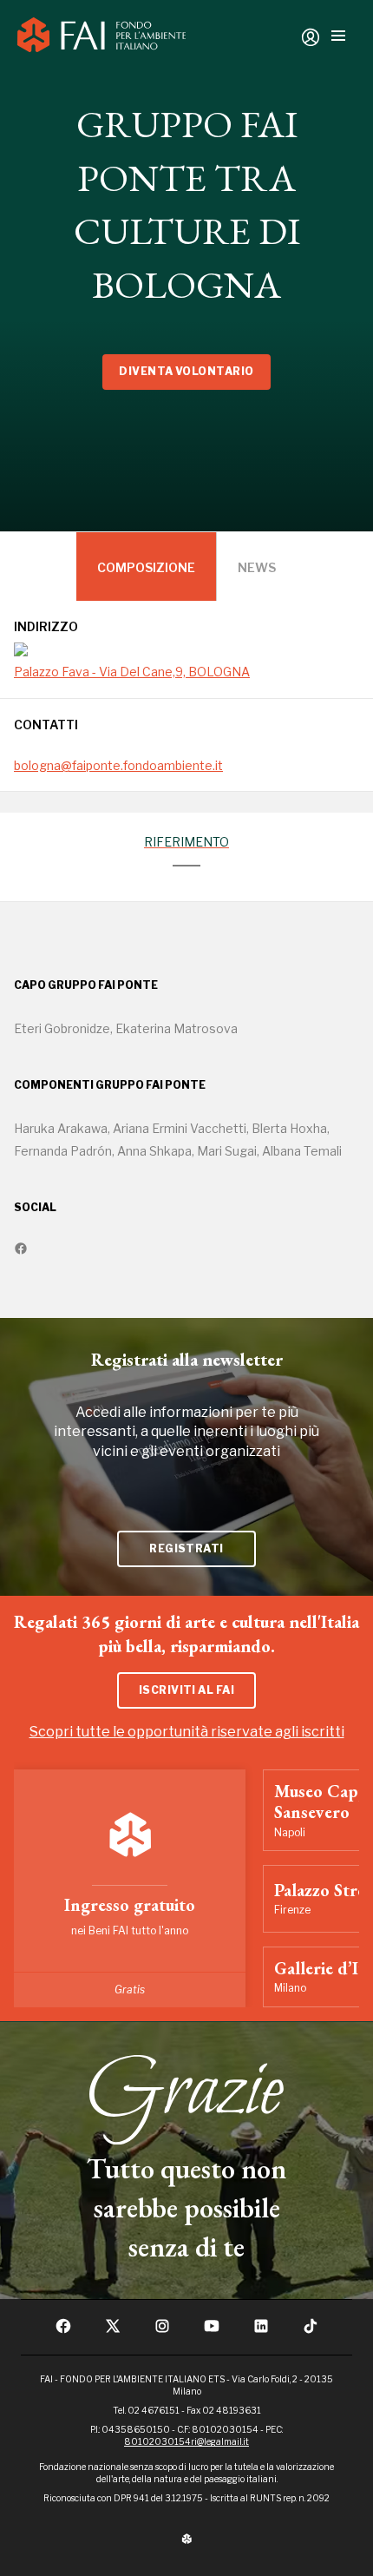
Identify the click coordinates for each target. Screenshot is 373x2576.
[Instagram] (162, 2331)
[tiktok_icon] (311, 2331)
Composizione (146, 567)
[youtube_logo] (212, 2331)
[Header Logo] (101, 37)
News (257, 567)
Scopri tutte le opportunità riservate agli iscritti (187, 1732)
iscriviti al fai (187, 1690)
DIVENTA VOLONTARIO (186, 371)
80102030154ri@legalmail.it (186, 2441)
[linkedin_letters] (261, 2331)
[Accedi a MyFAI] (311, 37)
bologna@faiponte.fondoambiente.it (118, 765)
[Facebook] (63, 2331)
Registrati (186, 1548)
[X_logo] (113, 2331)
